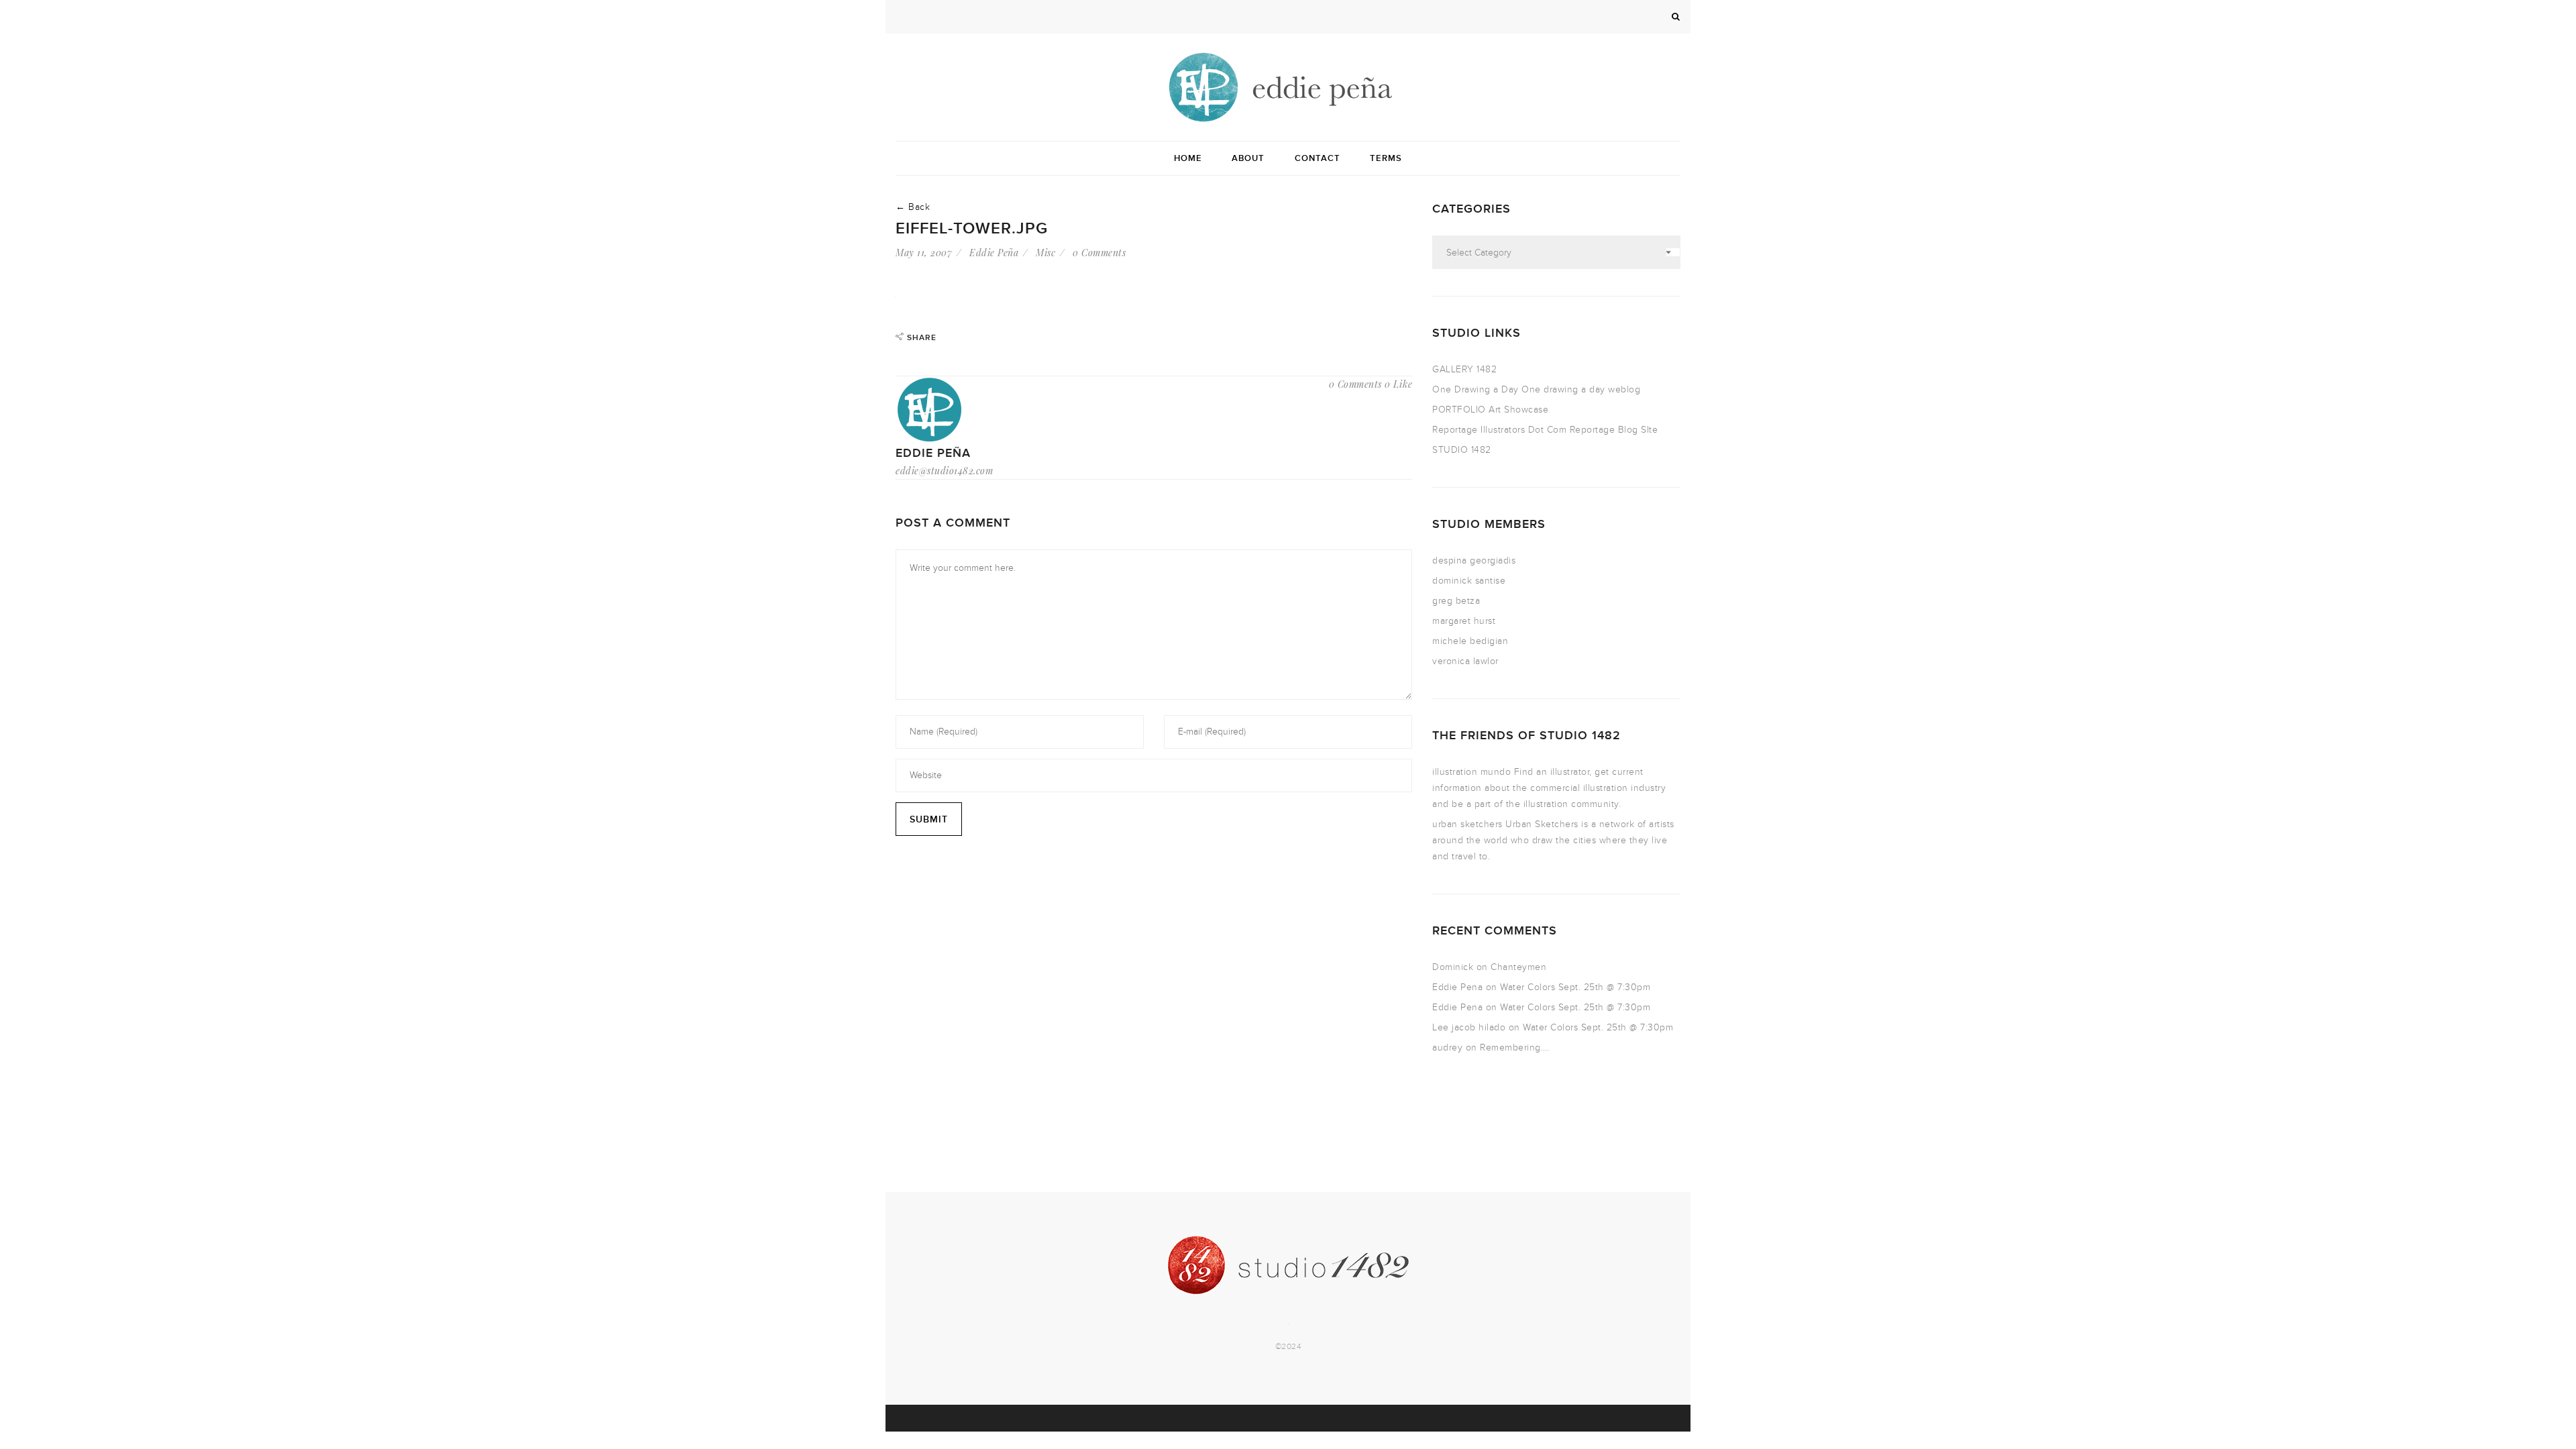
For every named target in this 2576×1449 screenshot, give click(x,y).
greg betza (1456, 601)
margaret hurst (1464, 621)
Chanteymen (1518, 967)
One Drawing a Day (1475, 389)
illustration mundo (1471, 772)
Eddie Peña (994, 253)
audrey (1447, 1048)
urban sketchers (1467, 824)
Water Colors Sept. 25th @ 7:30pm (1575, 987)
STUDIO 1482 (1462, 450)
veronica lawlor (1465, 661)
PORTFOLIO (1459, 410)
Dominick (1453, 967)
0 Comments (1099, 253)
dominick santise (1469, 581)
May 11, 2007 (924, 253)
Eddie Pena (1457, 987)
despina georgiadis (1474, 560)
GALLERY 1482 (1464, 369)
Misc (1045, 253)
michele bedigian (1470, 641)
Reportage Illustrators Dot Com (1499, 430)
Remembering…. (1515, 1048)
